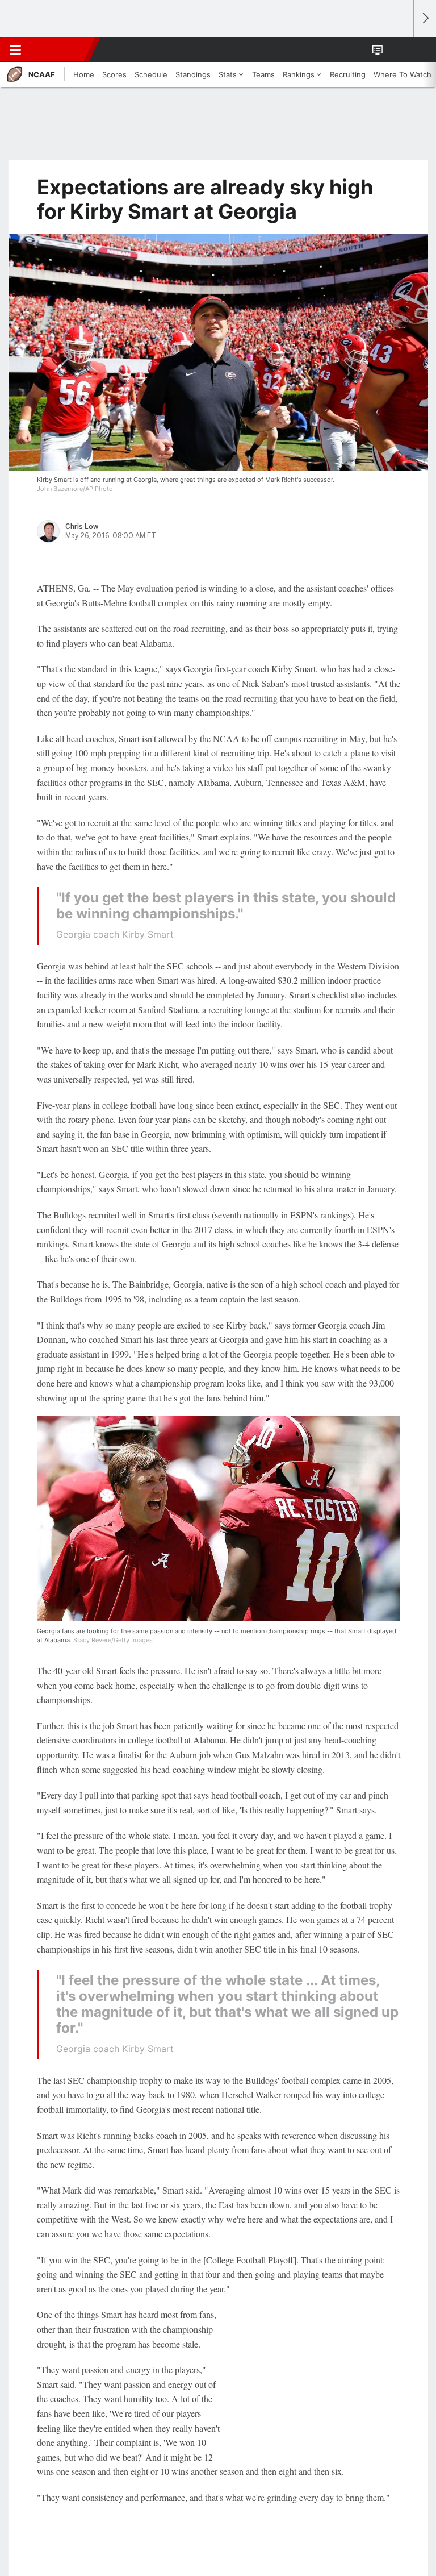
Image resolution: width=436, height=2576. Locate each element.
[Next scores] (425, 18)
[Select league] (35, 19)
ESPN (61, 49)
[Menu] (15, 49)
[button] (399, 49)
